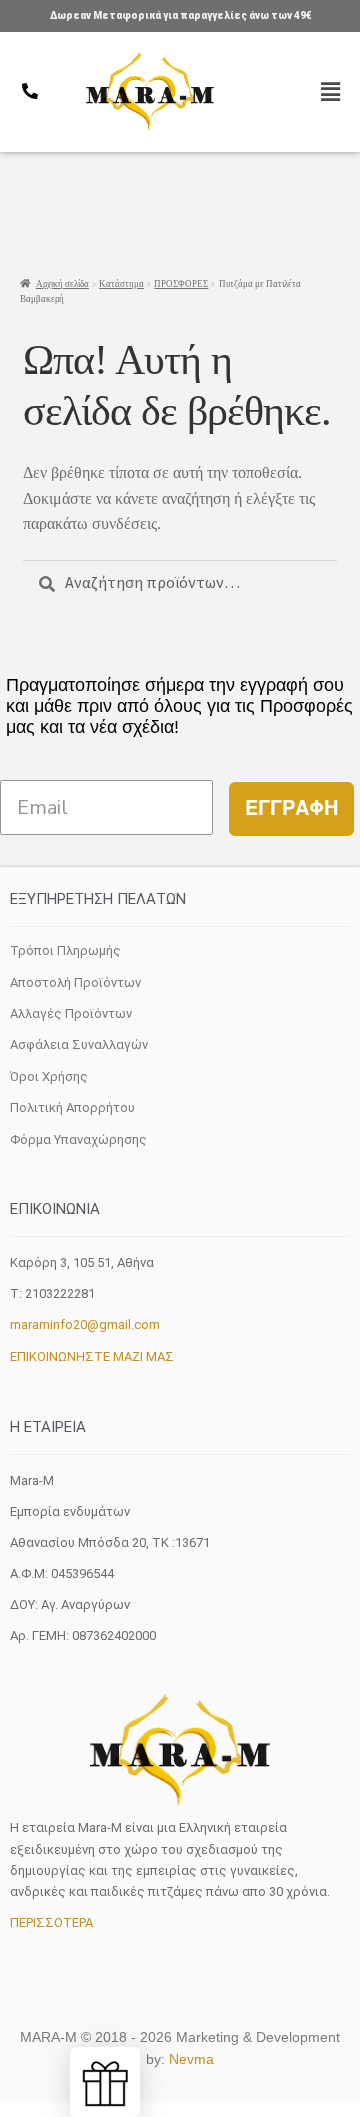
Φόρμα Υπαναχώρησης (78, 1139)
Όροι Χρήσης (49, 1076)
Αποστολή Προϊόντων (75, 982)
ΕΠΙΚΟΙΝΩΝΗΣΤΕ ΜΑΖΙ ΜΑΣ (92, 1356)
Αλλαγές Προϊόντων (71, 1013)
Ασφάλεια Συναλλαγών (79, 1044)
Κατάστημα (121, 284)
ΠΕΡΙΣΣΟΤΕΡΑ (51, 1922)
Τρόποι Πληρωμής (65, 950)
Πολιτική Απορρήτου (72, 1107)
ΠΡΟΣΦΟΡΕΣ (181, 284)
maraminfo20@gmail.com (85, 1324)
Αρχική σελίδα (62, 284)
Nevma (191, 2059)
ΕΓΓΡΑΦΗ (291, 808)
